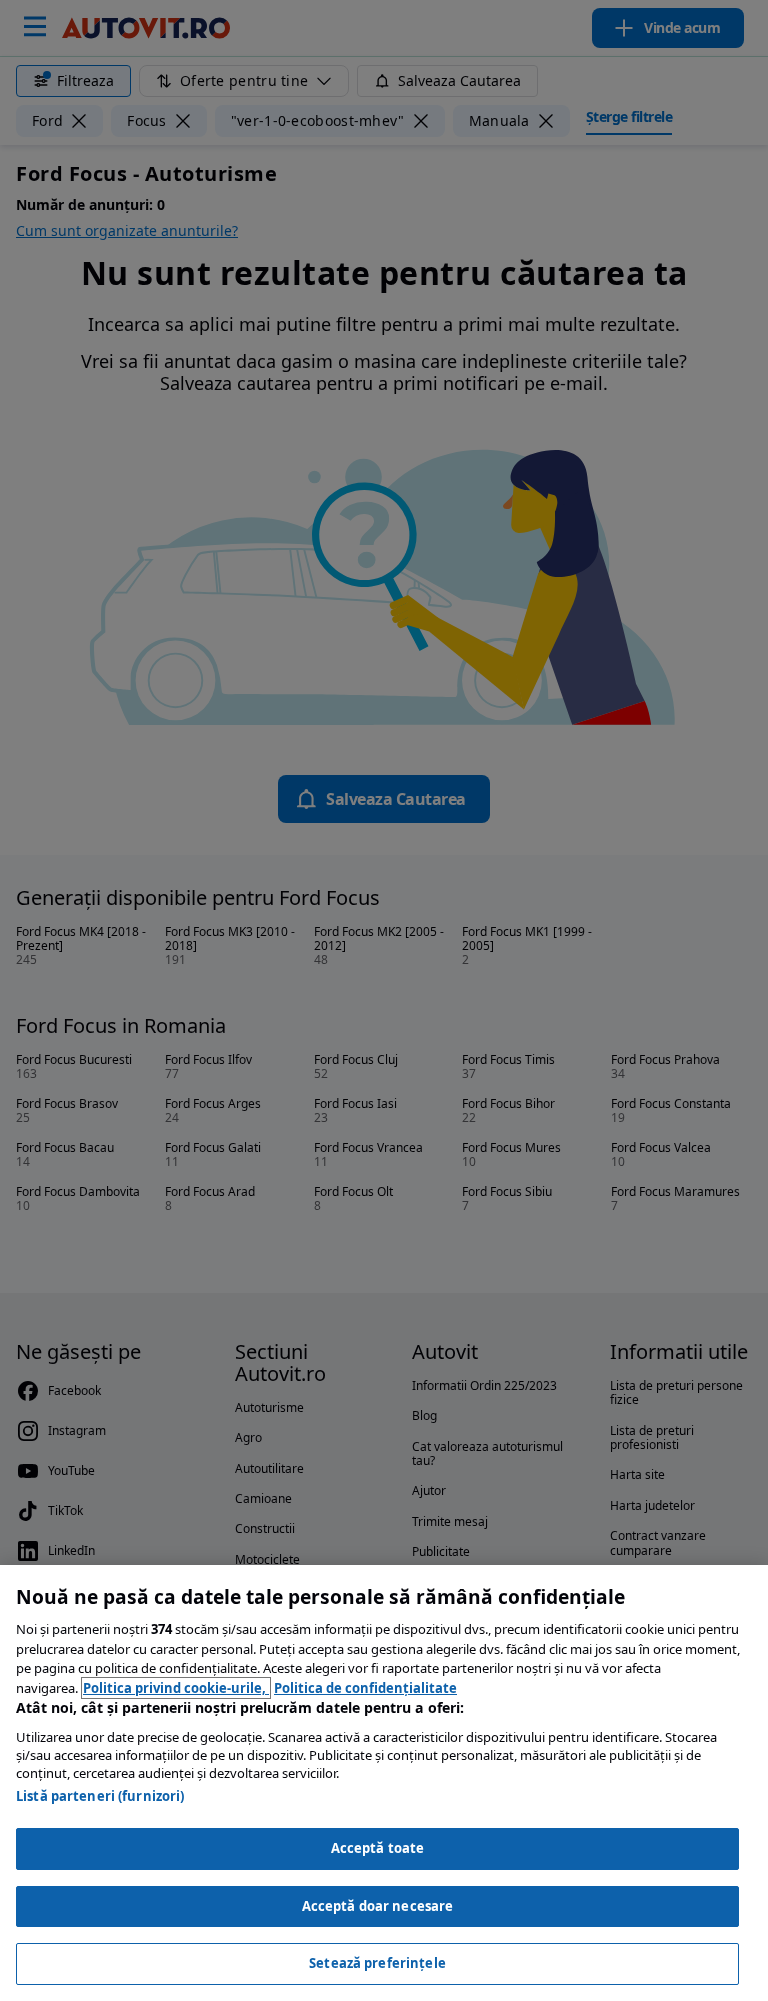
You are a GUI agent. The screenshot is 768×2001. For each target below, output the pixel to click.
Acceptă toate (378, 1848)
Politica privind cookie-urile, (176, 1688)
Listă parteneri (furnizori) (100, 1796)
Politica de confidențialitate (365, 1688)
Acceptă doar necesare (378, 1906)
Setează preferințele (377, 1963)
